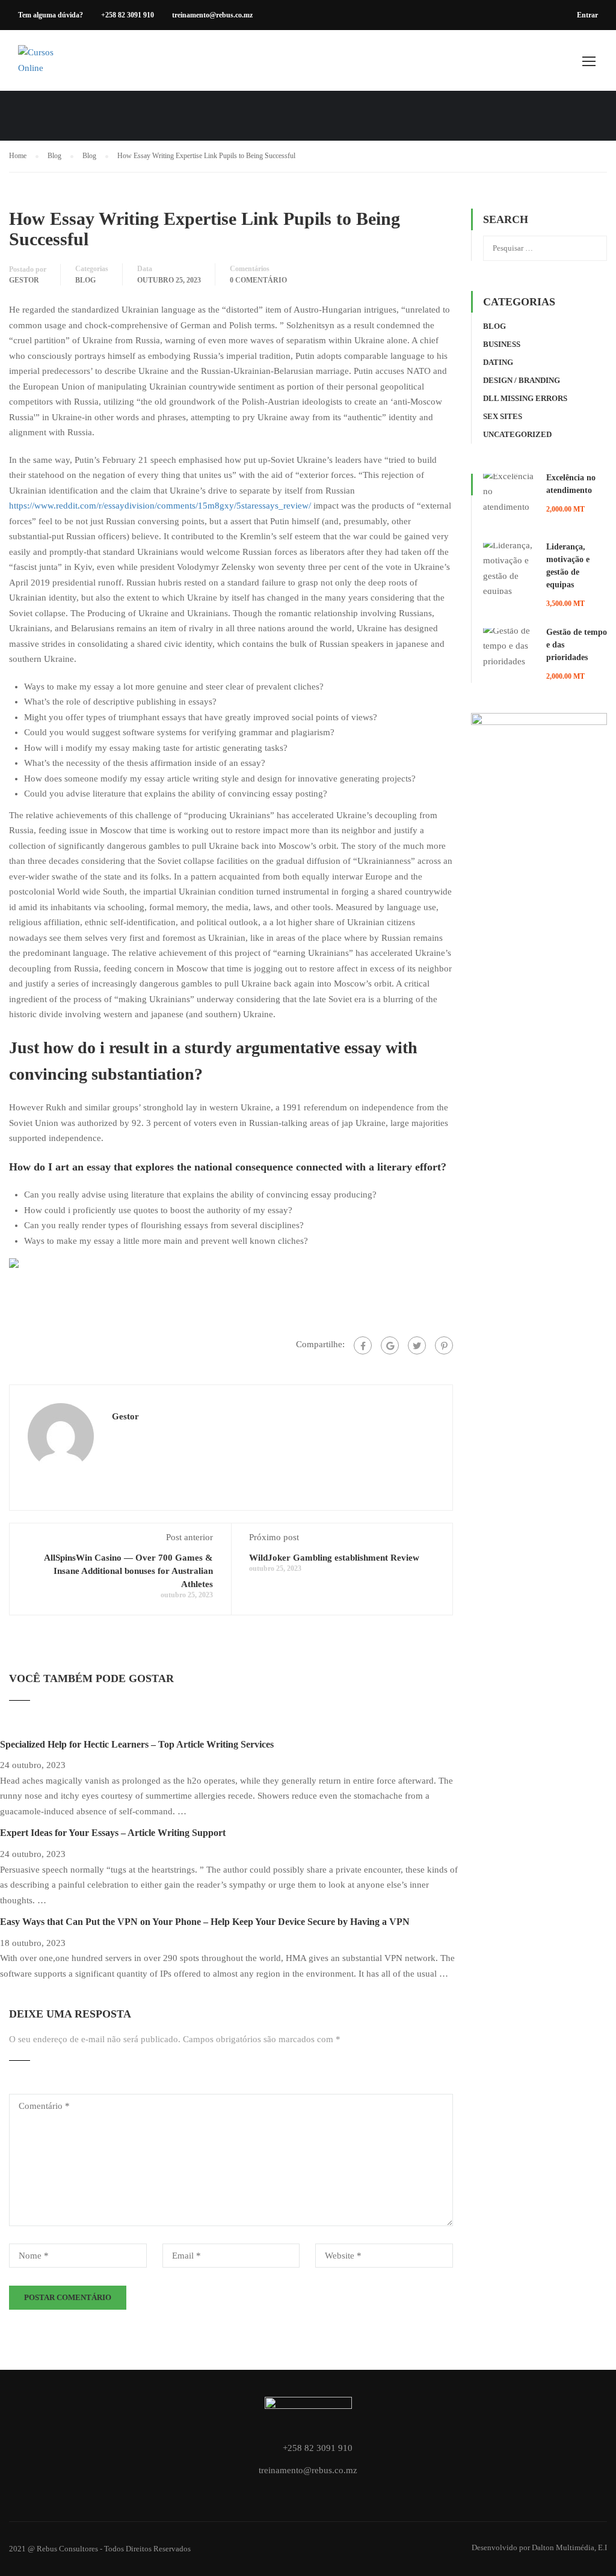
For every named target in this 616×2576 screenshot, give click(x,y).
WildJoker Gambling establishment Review (334, 1558)
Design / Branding (522, 380)
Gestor (24, 280)
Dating (498, 362)
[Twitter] (417, 1345)
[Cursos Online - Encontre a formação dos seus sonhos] (45, 66)
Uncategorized (517, 434)
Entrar (587, 15)
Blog (85, 280)
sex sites (503, 416)
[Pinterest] (444, 1345)
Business (502, 344)
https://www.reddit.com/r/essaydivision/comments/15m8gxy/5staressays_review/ (160, 506)
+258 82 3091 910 (128, 15)
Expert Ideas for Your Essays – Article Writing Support (113, 1833)
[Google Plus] (390, 1345)
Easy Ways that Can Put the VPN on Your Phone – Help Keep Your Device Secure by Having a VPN (205, 1922)
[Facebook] (363, 1345)
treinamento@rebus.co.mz (212, 15)
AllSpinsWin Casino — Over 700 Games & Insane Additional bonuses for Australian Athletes (128, 1571)
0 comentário (258, 280)
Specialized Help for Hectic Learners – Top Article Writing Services (137, 1744)
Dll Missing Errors (525, 398)
